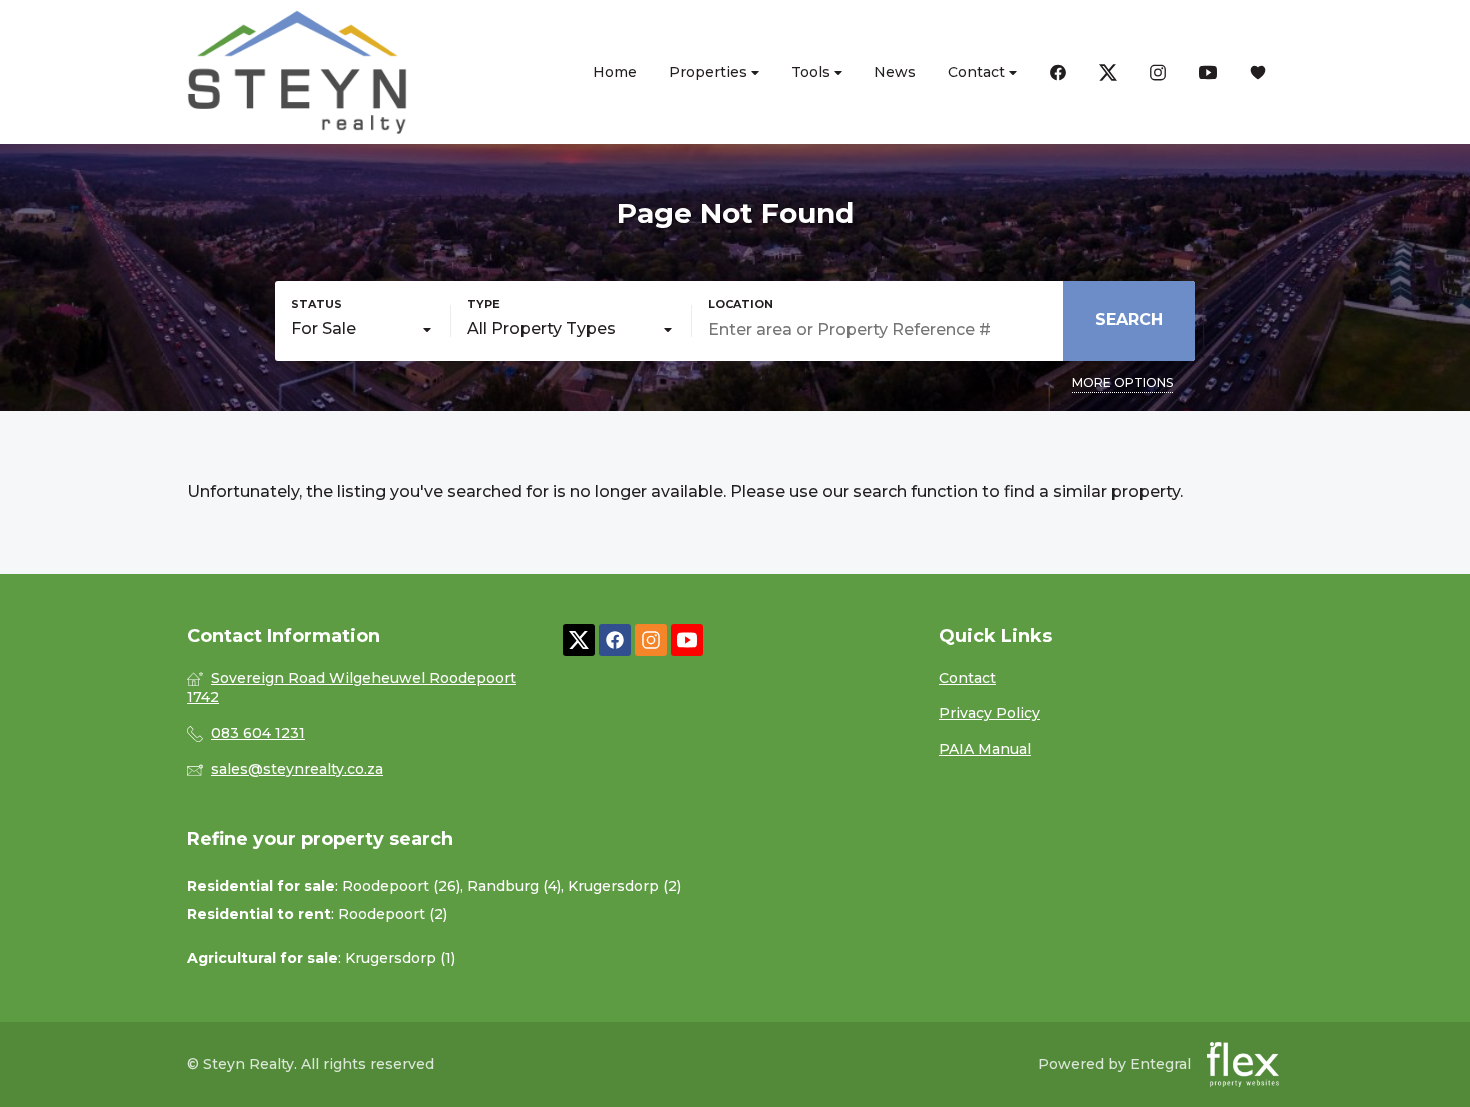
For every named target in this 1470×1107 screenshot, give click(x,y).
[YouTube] (1208, 72)
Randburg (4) (514, 886)
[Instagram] (1158, 72)
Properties (710, 72)
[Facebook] (1058, 72)
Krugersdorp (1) (400, 958)
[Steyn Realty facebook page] (615, 640)
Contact (978, 72)
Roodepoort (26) (401, 886)
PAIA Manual (985, 749)
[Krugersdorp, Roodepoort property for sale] (297, 72)
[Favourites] (1258, 72)
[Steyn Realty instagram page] (651, 640)
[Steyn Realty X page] (579, 640)
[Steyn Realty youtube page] (687, 640)
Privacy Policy (989, 713)
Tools (812, 72)
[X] (1108, 72)
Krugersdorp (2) (624, 886)
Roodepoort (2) (392, 914)
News (895, 72)
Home (615, 72)
